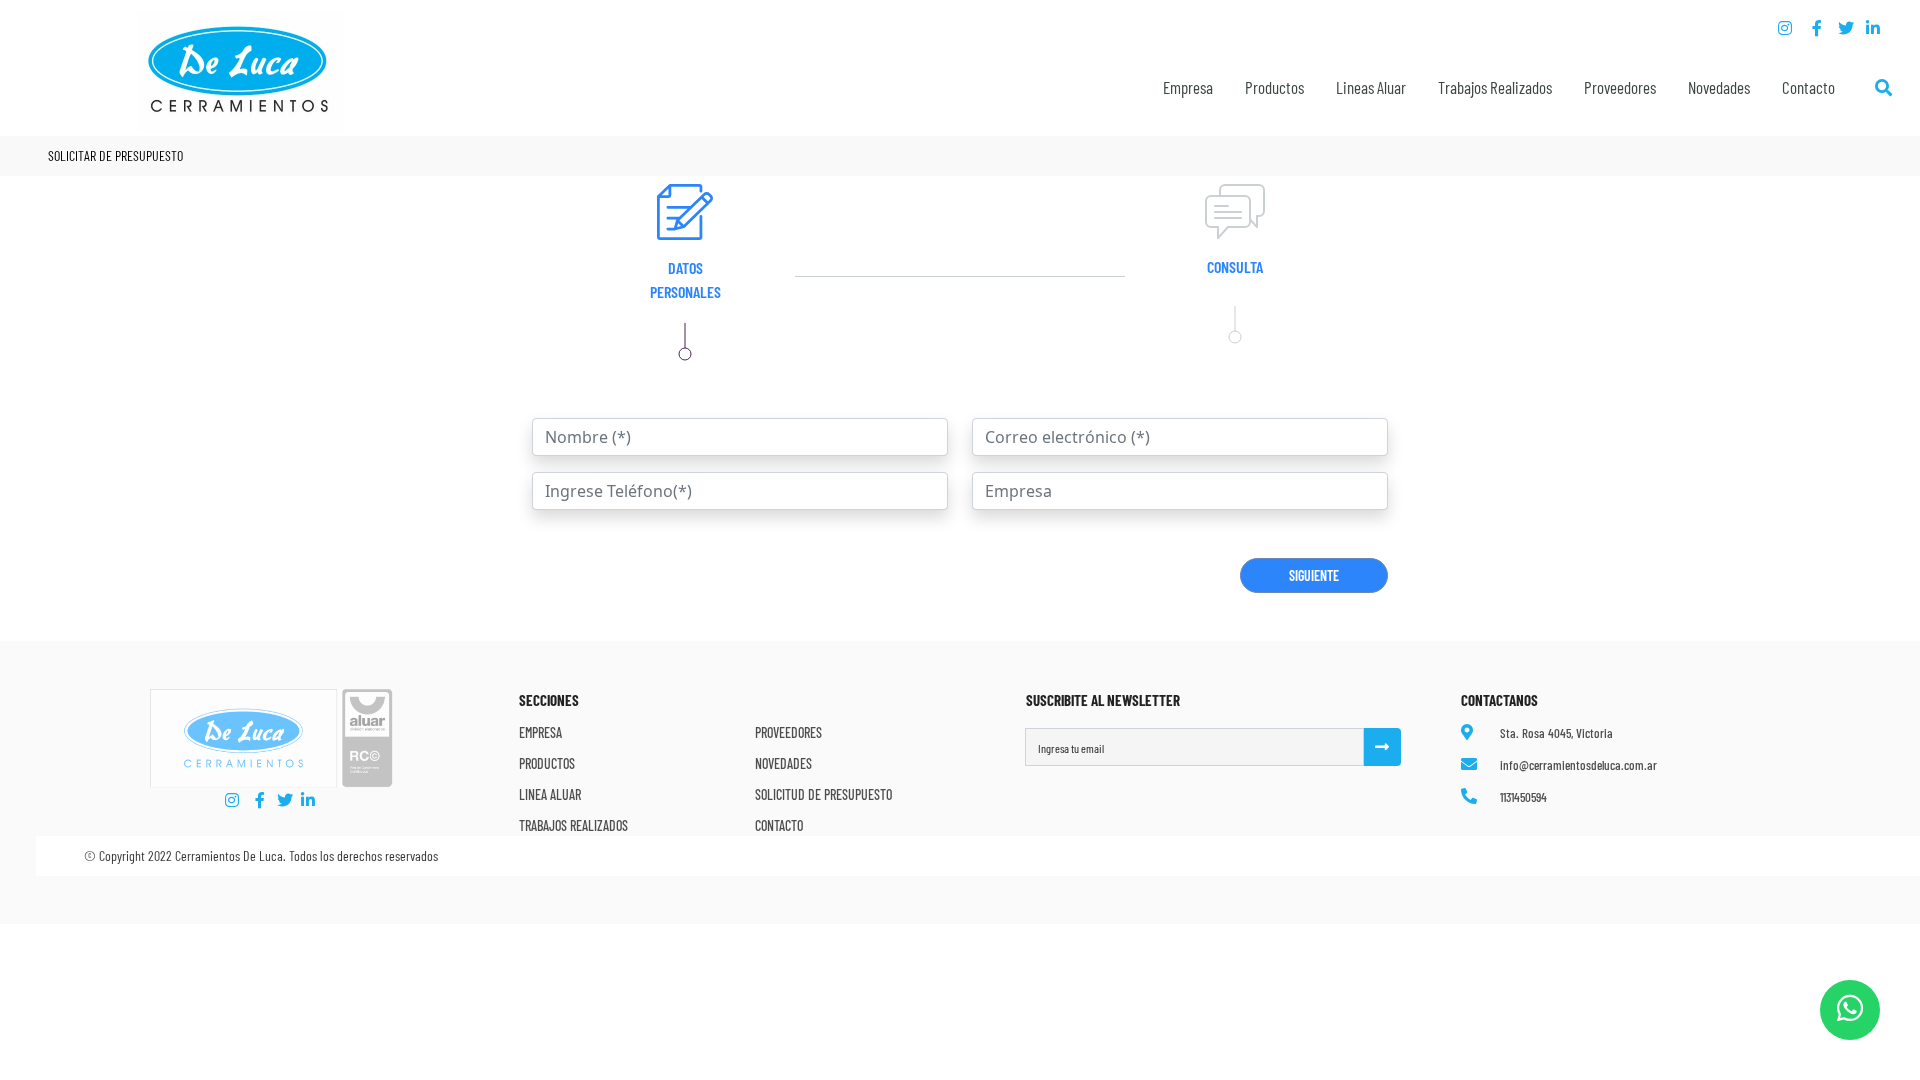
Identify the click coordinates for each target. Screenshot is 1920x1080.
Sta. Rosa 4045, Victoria (1556, 733)
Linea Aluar (550, 794)
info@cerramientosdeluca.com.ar (1578, 765)
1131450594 (1523, 797)
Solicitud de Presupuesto (823, 794)
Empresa (540, 732)
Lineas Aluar (1371, 87)
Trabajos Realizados (1495, 87)
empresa (1188, 87)
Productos (1274, 87)
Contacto (1808, 87)
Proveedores (1620, 87)
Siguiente (1314, 575)
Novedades (1719, 87)
